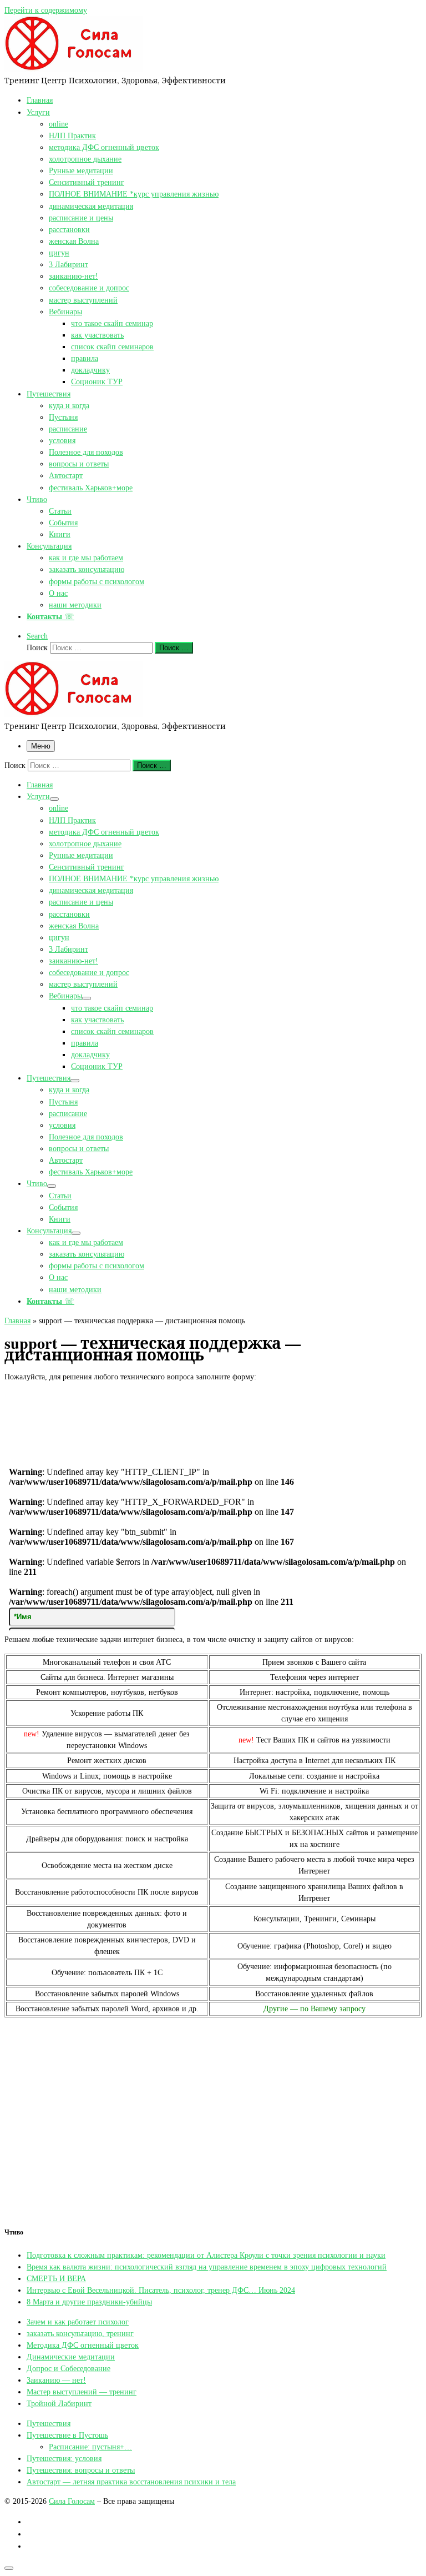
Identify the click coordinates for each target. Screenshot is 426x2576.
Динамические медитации (71, 2357)
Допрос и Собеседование (69, 2368)
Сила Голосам (72, 2501)
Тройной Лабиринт (59, 2403)
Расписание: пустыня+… (90, 2447)
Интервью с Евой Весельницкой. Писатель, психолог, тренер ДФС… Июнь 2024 (161, 2290)
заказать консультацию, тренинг (80, 2333)
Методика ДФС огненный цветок (83, 2345)
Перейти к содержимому (46, 10)
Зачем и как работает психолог (78, 2322)
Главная (17, 1320)
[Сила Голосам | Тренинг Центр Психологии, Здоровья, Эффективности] (74, 69)
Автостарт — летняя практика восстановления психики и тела (131, 2482)
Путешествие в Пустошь (67, 2435)
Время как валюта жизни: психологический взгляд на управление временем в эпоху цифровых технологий (207, 2267)
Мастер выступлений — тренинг (82, 2392)
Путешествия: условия (64, 2458)
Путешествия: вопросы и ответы (81, 2470)
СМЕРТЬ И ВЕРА (56, 2278)
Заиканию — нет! (56, 2380)
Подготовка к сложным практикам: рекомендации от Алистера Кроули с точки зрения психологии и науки (206, 2255)
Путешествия (49, 2423)
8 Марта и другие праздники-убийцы (89, 2302)
